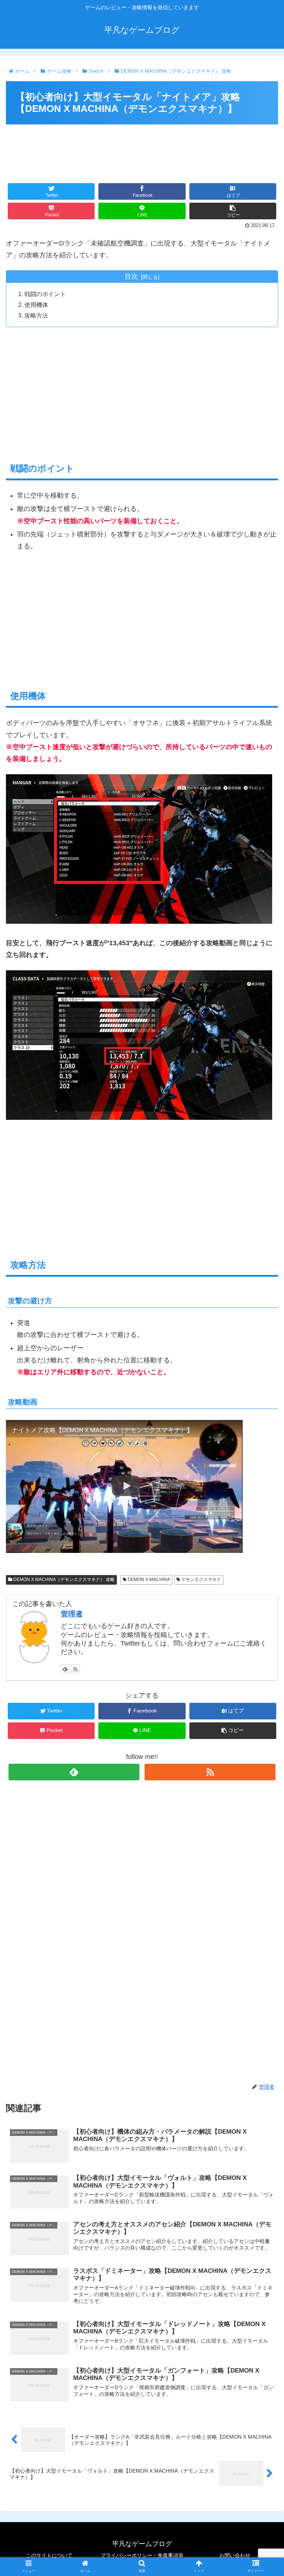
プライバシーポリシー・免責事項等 (142, 2555)
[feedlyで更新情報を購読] (65, 1669)
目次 (131, 277)
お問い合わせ (235, 2555)
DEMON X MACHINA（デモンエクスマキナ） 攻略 (63, 1579)
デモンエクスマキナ (201, 1579)
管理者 (72, 1614)
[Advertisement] (142, 149)
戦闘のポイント (45, 294)
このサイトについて (49, 2555)
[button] (262, 1374)
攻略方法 (36, 315)
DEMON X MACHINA (148, 1579)
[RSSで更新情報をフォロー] (75, 1669)
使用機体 (36, 305)
